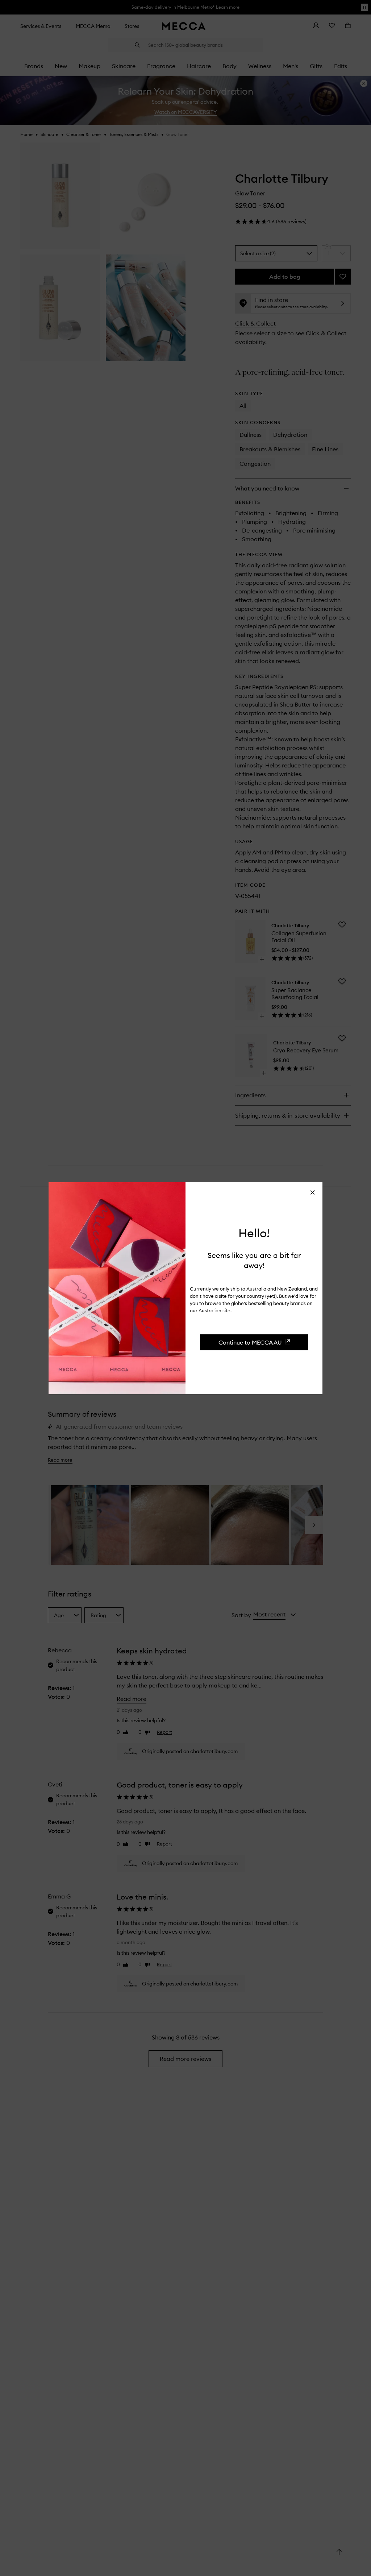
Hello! (254, 1233)
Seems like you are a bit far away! (254, 1260)
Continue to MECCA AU (250, 1342)
